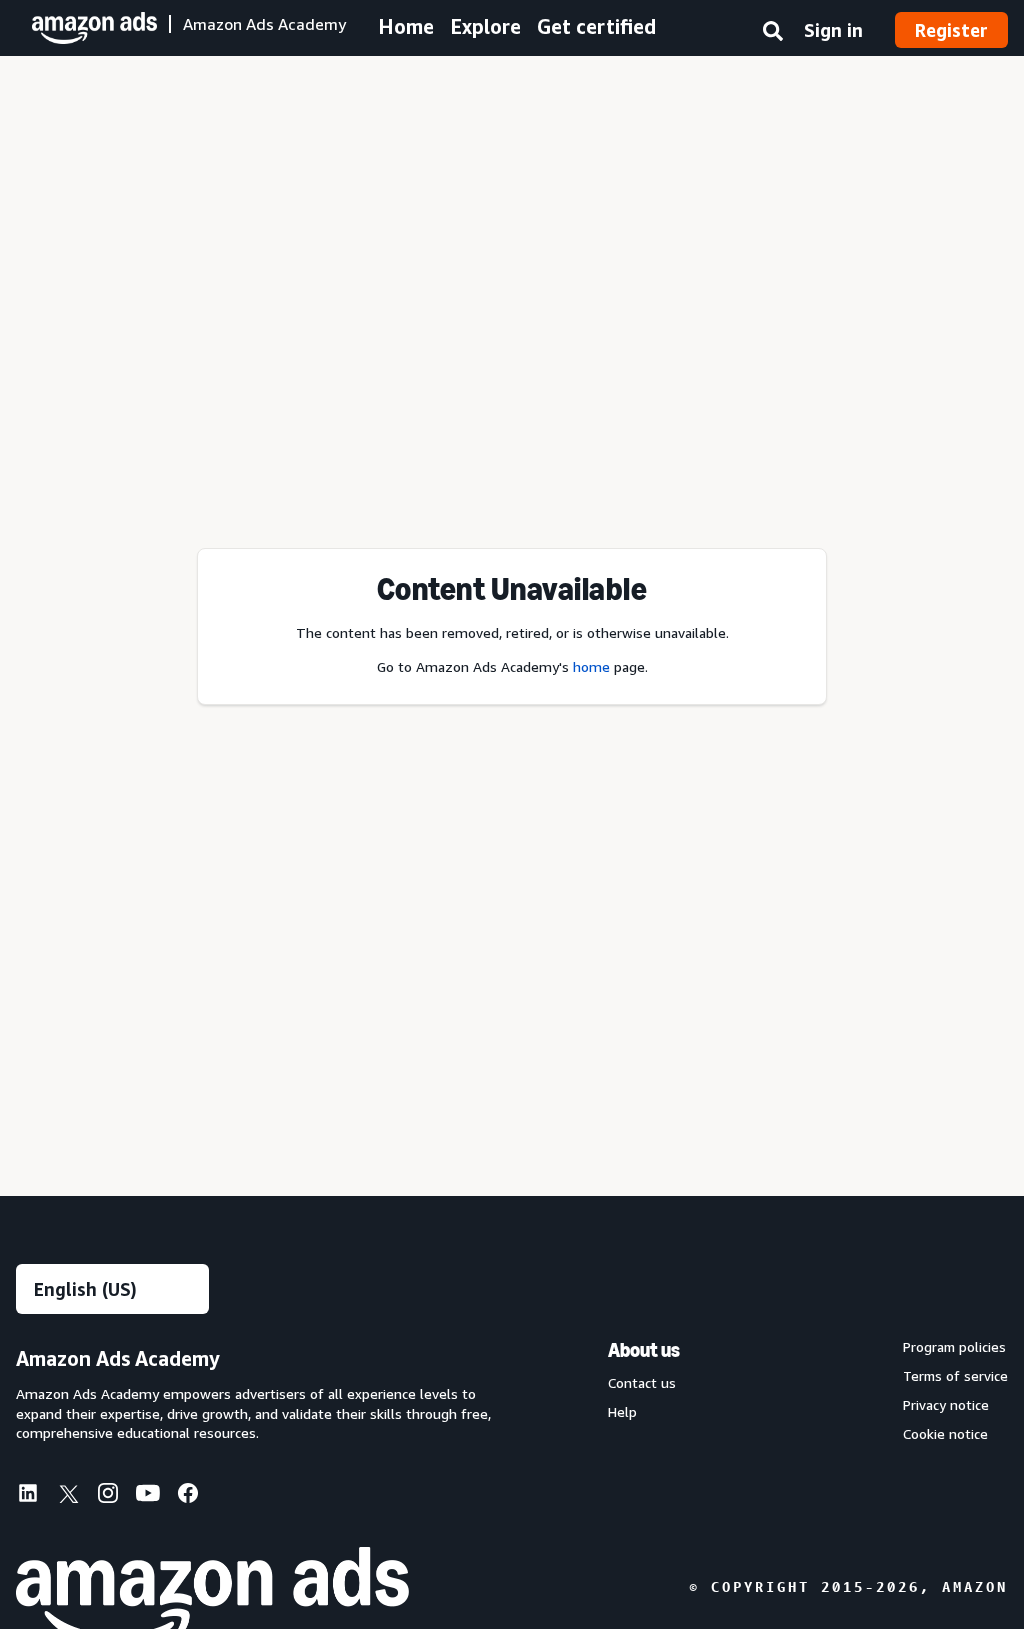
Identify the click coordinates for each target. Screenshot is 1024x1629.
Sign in (833, 30)
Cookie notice (945, 1434)
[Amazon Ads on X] (68, 1497)
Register (951, 30)
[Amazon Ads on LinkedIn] (28, 1497)
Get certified (596, 26)
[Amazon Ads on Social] (148, 1497)
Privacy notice (946, 1405)
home (591, 666)
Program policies (954, 1347)
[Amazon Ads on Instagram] (108, 1497)
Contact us (642, 1383)
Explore (485, 26)
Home (406, 26)
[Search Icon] (773, 35)
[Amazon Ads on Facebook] (188, 1497)
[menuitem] (36, 1495)
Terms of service (955, 1376)
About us (644, 1350)
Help (622, 1412)
